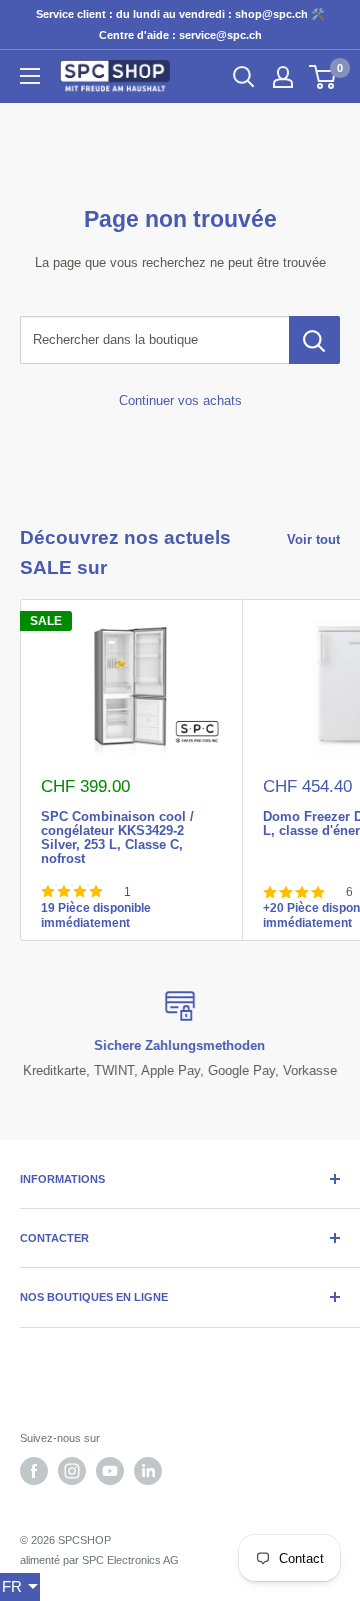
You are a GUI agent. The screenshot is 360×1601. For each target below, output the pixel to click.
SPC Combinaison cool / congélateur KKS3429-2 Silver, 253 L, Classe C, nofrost (117, 815)
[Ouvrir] (30, 76)
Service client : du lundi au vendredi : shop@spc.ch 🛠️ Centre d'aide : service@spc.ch (180, 24)
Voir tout (313, 539)
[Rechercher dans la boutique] (314, 340)
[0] (323, 77)
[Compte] (283, 77)
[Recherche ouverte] (244, 77)
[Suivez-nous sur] (34, 1471)
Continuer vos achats (180, 400)
